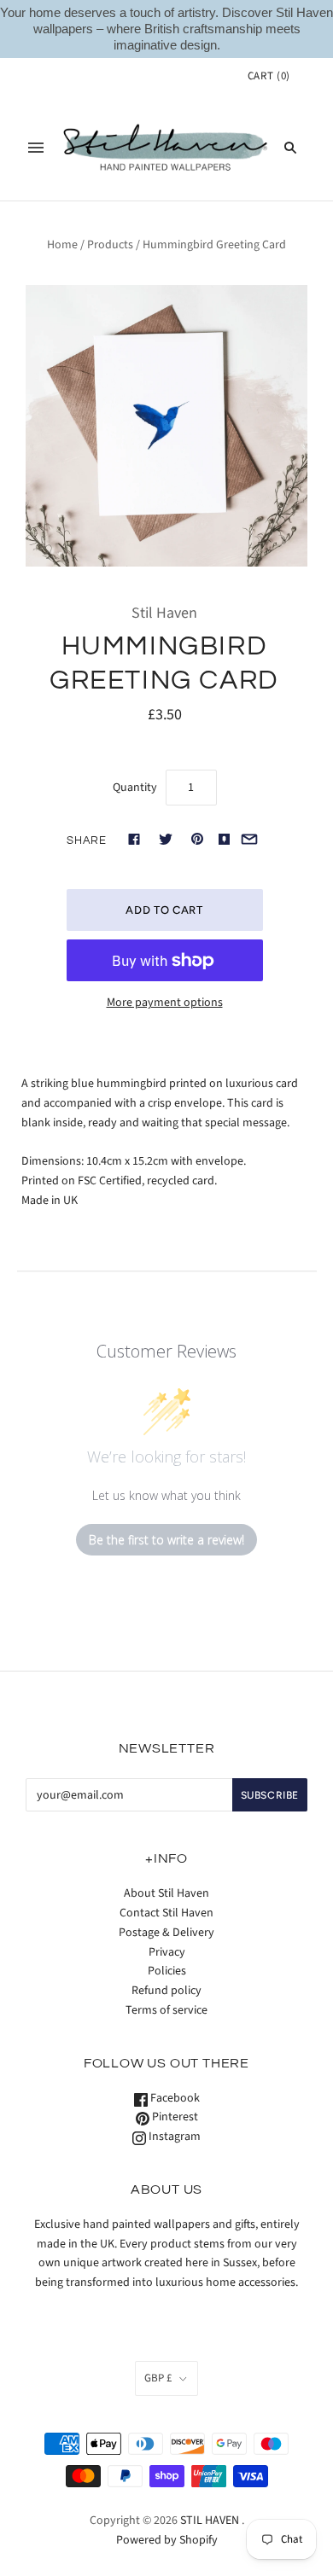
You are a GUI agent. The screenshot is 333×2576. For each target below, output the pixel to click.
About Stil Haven (166, 1893)
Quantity (135, 788)
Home (62, 245)
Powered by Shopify (167, 2540)
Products (110, 245)
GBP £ (158, 2378)
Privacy (167, 1952)
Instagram (173, 2137)
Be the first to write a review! (166, 1540)
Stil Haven (164, 613)
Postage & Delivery (166, 1933)
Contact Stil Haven (166, 1913)
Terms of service (166, 2010)
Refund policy (166, 1991)
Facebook (174, 2098)
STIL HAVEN (210, 2521)
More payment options (165, 1003)
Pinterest (174, 2117)
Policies (167, 1971)
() (269, 76)
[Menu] (36, 148)
